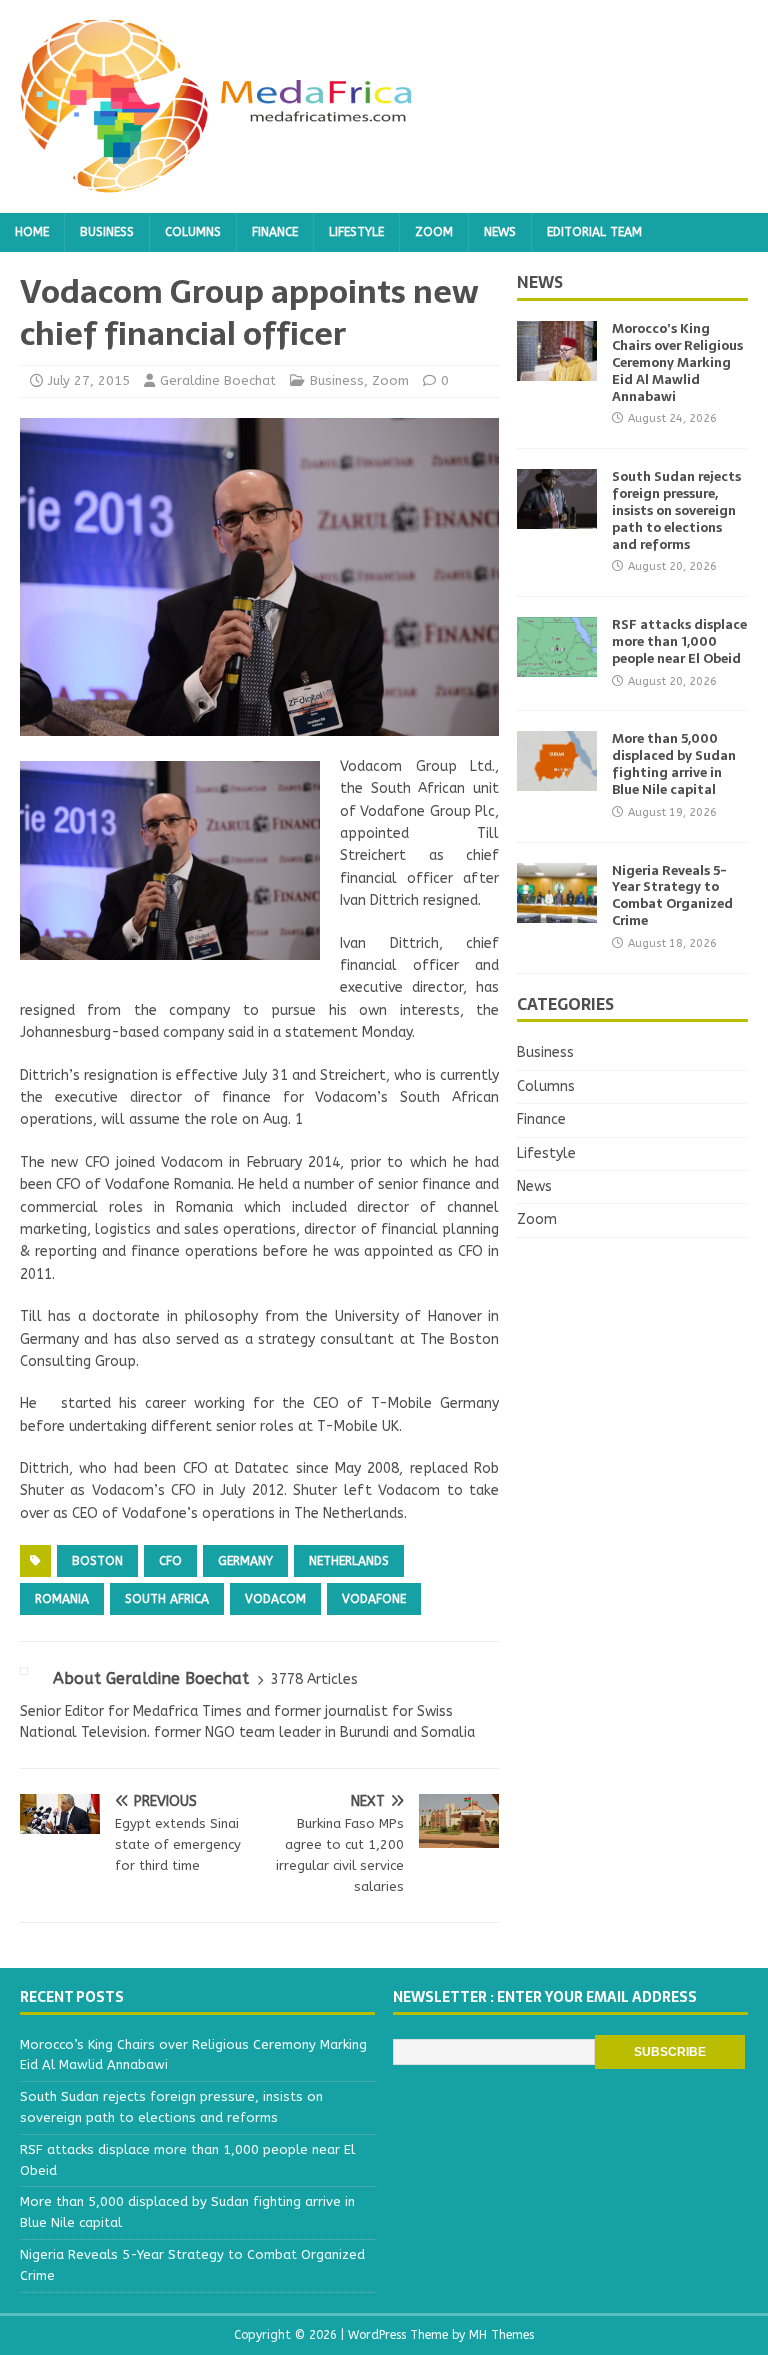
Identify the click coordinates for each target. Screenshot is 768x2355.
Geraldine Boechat (218, 380)
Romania (62, 1599)
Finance (275, 232)
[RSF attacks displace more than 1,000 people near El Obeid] (557, 665)
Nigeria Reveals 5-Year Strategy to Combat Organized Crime (672, 896)
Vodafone (374, 1599)
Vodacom (275, 1599)
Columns (193, 232)
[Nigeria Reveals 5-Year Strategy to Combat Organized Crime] (557, 910)
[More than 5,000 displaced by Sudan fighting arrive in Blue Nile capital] (557, 779)
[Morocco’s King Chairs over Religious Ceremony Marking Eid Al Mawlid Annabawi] (557, 369)
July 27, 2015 (89, 380)
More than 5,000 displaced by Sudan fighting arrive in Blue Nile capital (674, 764)
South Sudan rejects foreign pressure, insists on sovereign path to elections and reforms (676, 510)
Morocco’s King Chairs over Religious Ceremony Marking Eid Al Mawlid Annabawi (677, 362)
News (500, 232)
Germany (245, 1561)
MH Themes (501, 2335)
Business (107, 232)
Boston (97, 1561)
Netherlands (349, 1561)
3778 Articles (314, 1679)
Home (32, 232)
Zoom (434, 232)
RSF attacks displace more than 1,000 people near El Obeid (679, 641)
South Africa (167, 1599)
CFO (170, 1561)
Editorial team (594, 232)
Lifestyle (356, 232)
